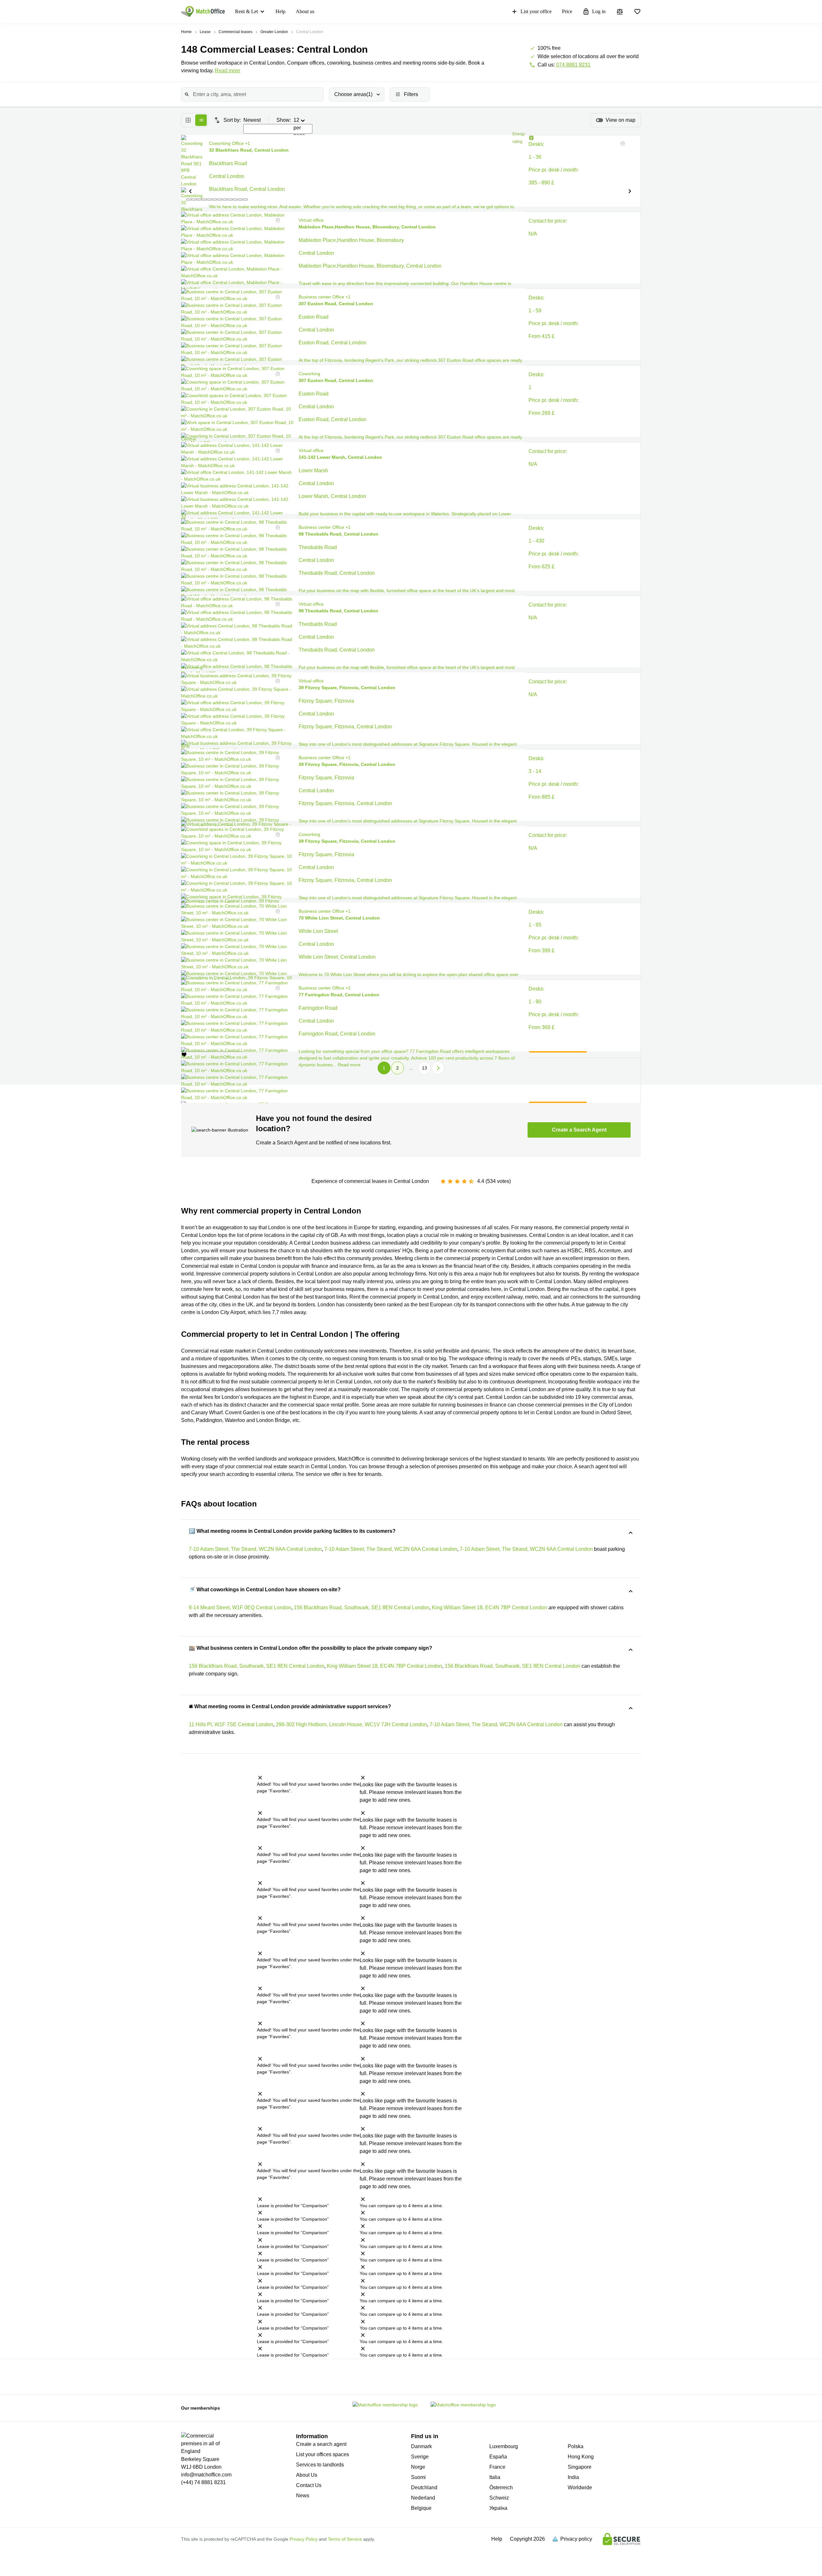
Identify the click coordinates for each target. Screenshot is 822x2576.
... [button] (411, 1068)
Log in (599, 11)
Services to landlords (320, 2465)
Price (567, 11)
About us (305, 11)
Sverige (420, 2457)
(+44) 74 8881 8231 (203, 2482)
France (497, 2467)
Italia (495, 2477)
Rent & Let (246, 11)
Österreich (501, 2487)
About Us (307, 2475)
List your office (536, 11)
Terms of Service (345, 2539)
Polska (576, 2446)
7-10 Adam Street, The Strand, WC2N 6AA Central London (255, 1549)
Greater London (274, 32)
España (498, 2457)
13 (424, 1068)
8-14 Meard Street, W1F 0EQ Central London (240, 1608)
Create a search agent (321, 2444)
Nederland (423, 2498)
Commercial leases (236, 32)
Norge (418, 2467)
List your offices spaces (323, 2454)
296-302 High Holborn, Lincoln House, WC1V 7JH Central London (351, 1724)
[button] (190, 191)
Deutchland (424, 2487)
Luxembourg (504, 2446)
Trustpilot (230, 2376)
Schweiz (499, 2498)
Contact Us (309, 2485)
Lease (205, 32)
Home (186, 32)
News (303, 2496)
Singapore (580, 2467)
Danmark (421, 2446)
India (573, 2477)
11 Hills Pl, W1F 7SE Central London (231, 1724)
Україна (498, 2508)
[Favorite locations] (637, 12)
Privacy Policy (304, 2539)
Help (280, 11)
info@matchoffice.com (206, 2475)
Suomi (418, 2477)
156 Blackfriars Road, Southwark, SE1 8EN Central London (362, 1608)
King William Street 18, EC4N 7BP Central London (490, 1608)
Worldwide (580, 2487)
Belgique (421, 2508)
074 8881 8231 (573, 65)
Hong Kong (581, 2457)
